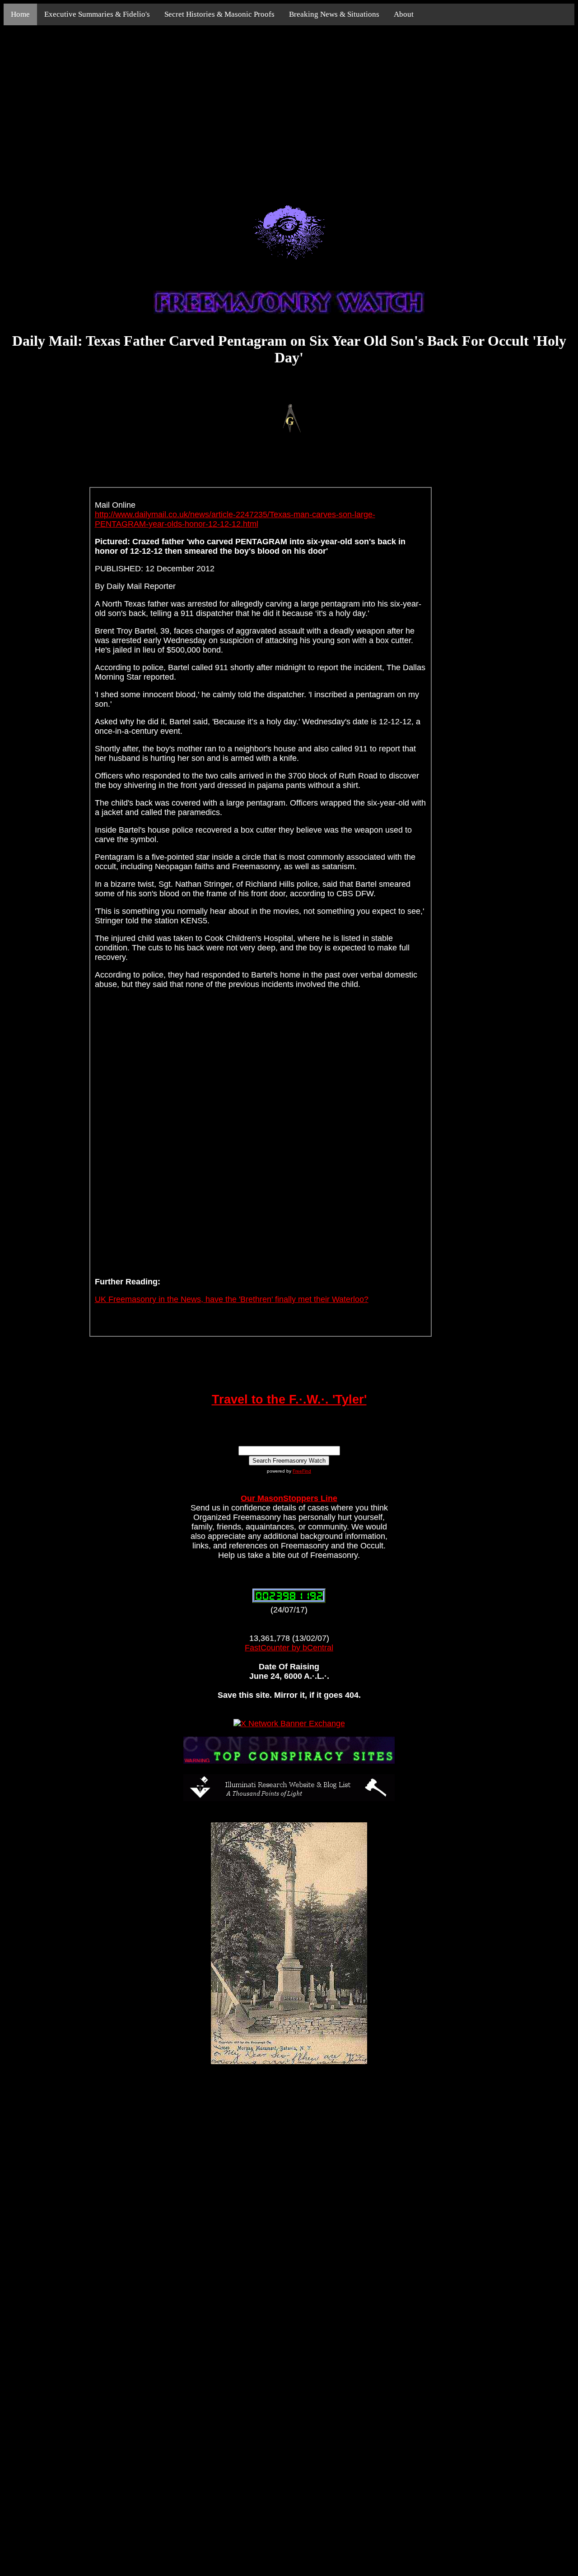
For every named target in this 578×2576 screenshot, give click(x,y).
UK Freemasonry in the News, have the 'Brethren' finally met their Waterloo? (232, 1299)
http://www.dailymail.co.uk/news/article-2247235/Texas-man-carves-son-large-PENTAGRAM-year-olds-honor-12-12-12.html (235, 519)
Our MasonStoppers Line (289, 1498)
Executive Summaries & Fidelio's (97, 14)
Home (20, 14)
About (404, 14)
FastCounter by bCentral (289, 1648)
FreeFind (302, 1471)
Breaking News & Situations (334, 14)
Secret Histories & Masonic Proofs (219, 14)
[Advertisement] (289, 105)
